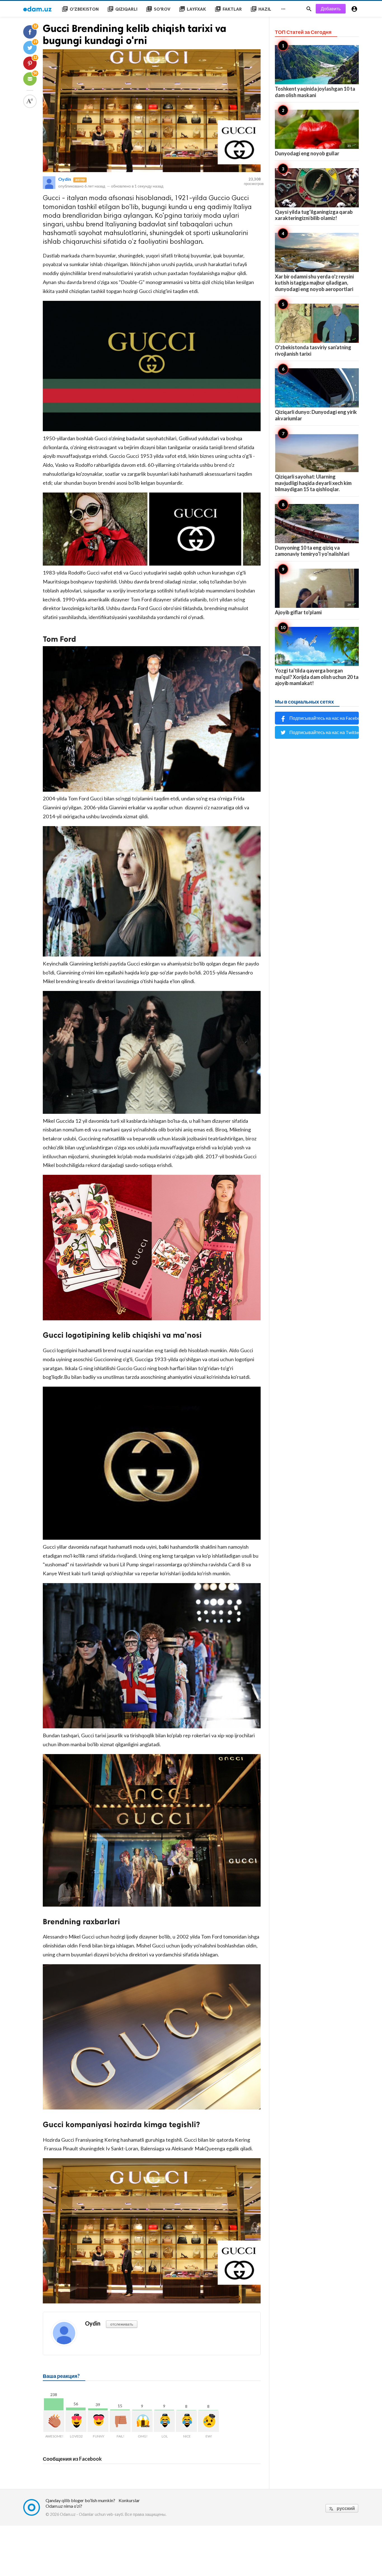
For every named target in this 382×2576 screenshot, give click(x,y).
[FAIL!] (120, 2421)
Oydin (65, 179)
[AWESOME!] (54, 2421)
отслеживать (122, 2324)
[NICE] (186, 2421)
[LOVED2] (76, 2421)
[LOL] (164, 2421)
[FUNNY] (98, 2421)
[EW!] (208, 2421)
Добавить (331, 9)
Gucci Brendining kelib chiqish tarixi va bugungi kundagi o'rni (135, 34)
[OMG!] (142, 2421)
